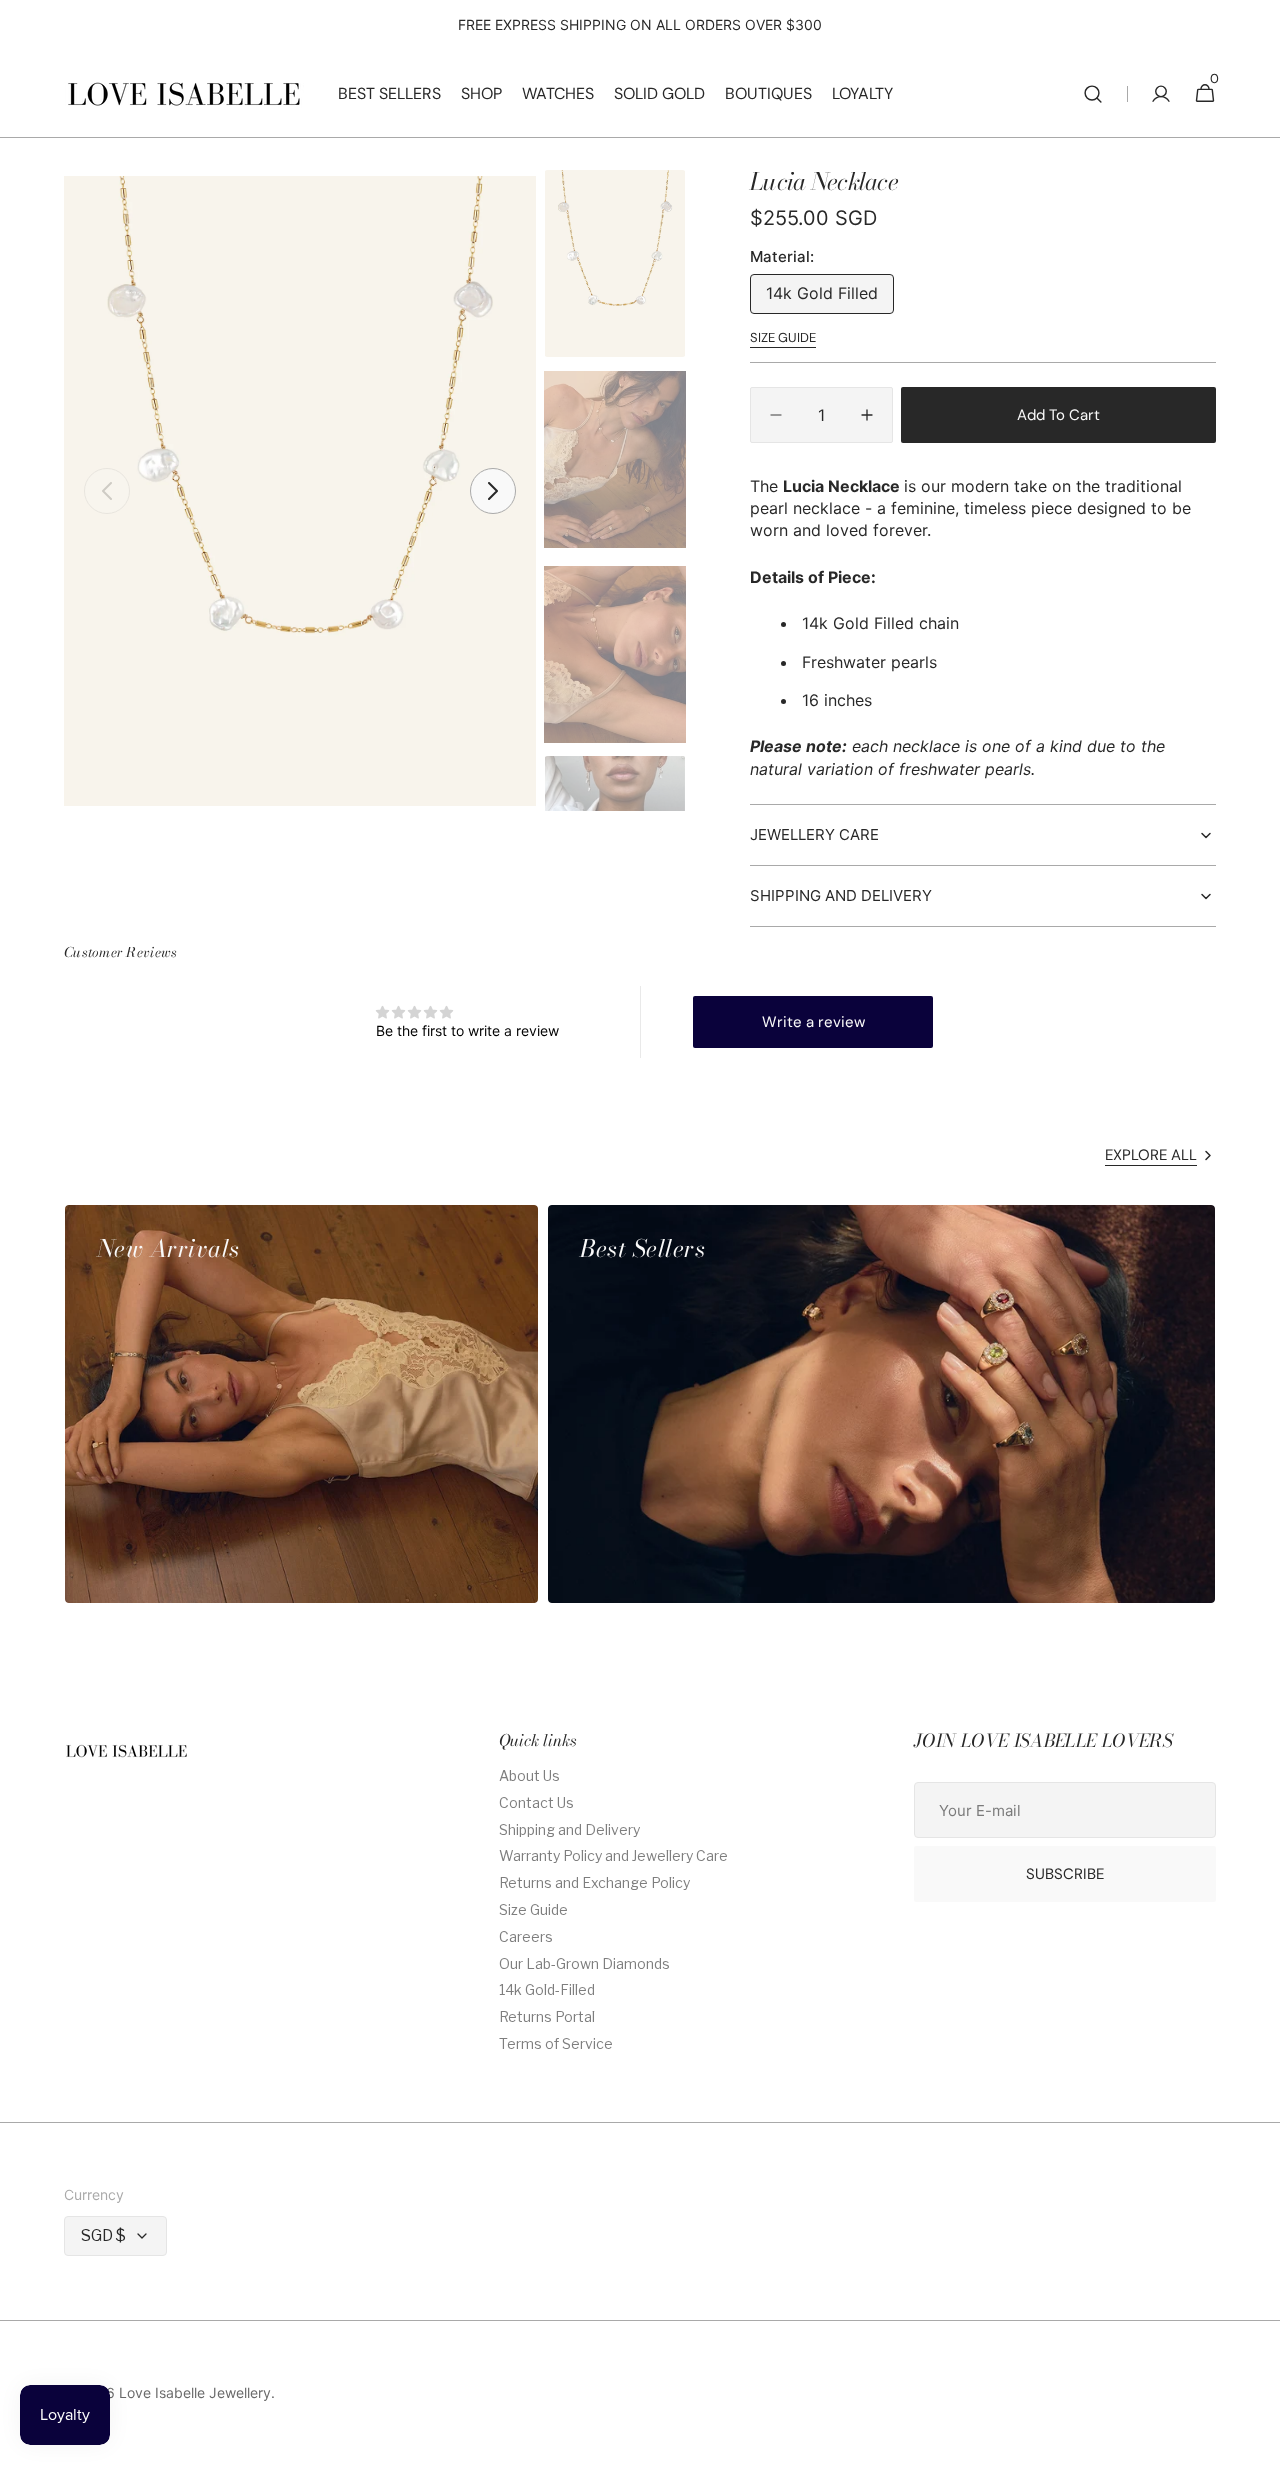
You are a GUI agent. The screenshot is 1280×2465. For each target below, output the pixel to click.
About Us (529, 1776)
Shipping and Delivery (569, 1829)
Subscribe (1065, 1874)
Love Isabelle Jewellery (195, 2393)
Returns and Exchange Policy (594, 1882)
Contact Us (536, 1802)
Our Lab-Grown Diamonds (584, 1963)
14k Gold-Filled (547, 1989)
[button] (1093, 94)
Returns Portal (547, 2016)
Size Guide (533, 1909)
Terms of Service (556, 2043)
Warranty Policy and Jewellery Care (613, 1855)
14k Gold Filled (830, 298)
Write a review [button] (813, 1022)
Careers (526, 1936)
